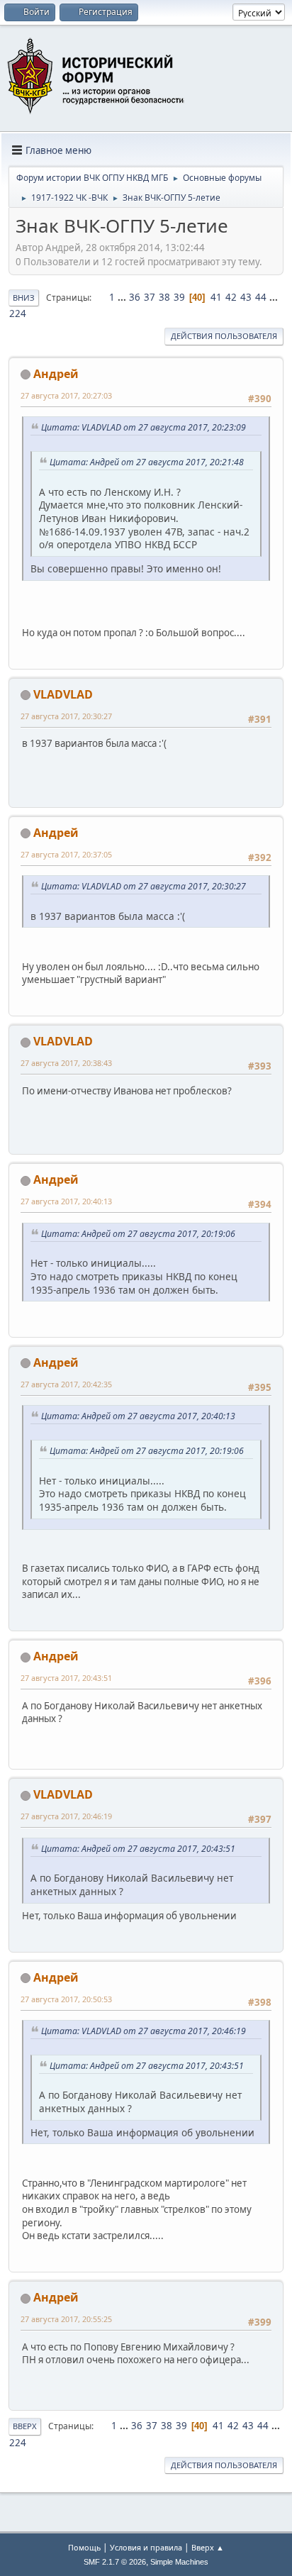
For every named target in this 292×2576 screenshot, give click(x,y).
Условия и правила (146, 2547)
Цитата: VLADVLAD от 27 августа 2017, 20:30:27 (144, 886)
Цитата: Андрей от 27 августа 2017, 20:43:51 (138, 1849)
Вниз (24, 298)
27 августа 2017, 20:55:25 (66, 2319)
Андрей (56, 374)
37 (150, 297)
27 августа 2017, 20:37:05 (66, 854)
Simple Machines (179, 2562)
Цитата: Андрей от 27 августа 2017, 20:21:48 (147, 462)
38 (164, 297)
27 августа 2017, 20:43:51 (66, 1678)
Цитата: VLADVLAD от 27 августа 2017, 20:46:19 (144, 2031)
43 (246, 297)
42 (231, 297)
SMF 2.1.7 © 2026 (115, 2562)
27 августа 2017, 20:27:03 (66, 395)
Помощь (84, 2547)
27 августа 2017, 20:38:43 (66, 1063)
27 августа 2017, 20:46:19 (66, 1816)
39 (179, 297)
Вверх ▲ (208, 2547)
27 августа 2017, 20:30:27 (66, 716)
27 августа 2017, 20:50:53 (66, 1999)
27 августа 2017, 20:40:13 (66, 1201)
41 (216, 297)
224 (18, 313)
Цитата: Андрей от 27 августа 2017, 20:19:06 (138, 1234)
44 (261, 297)
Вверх (25, 2426)
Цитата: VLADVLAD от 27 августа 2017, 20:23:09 (144, 427)
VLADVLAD (63, 694)
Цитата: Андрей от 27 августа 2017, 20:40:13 (138, 1416)
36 (135, 297)
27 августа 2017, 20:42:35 (66, 1384)
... (123, 297)
